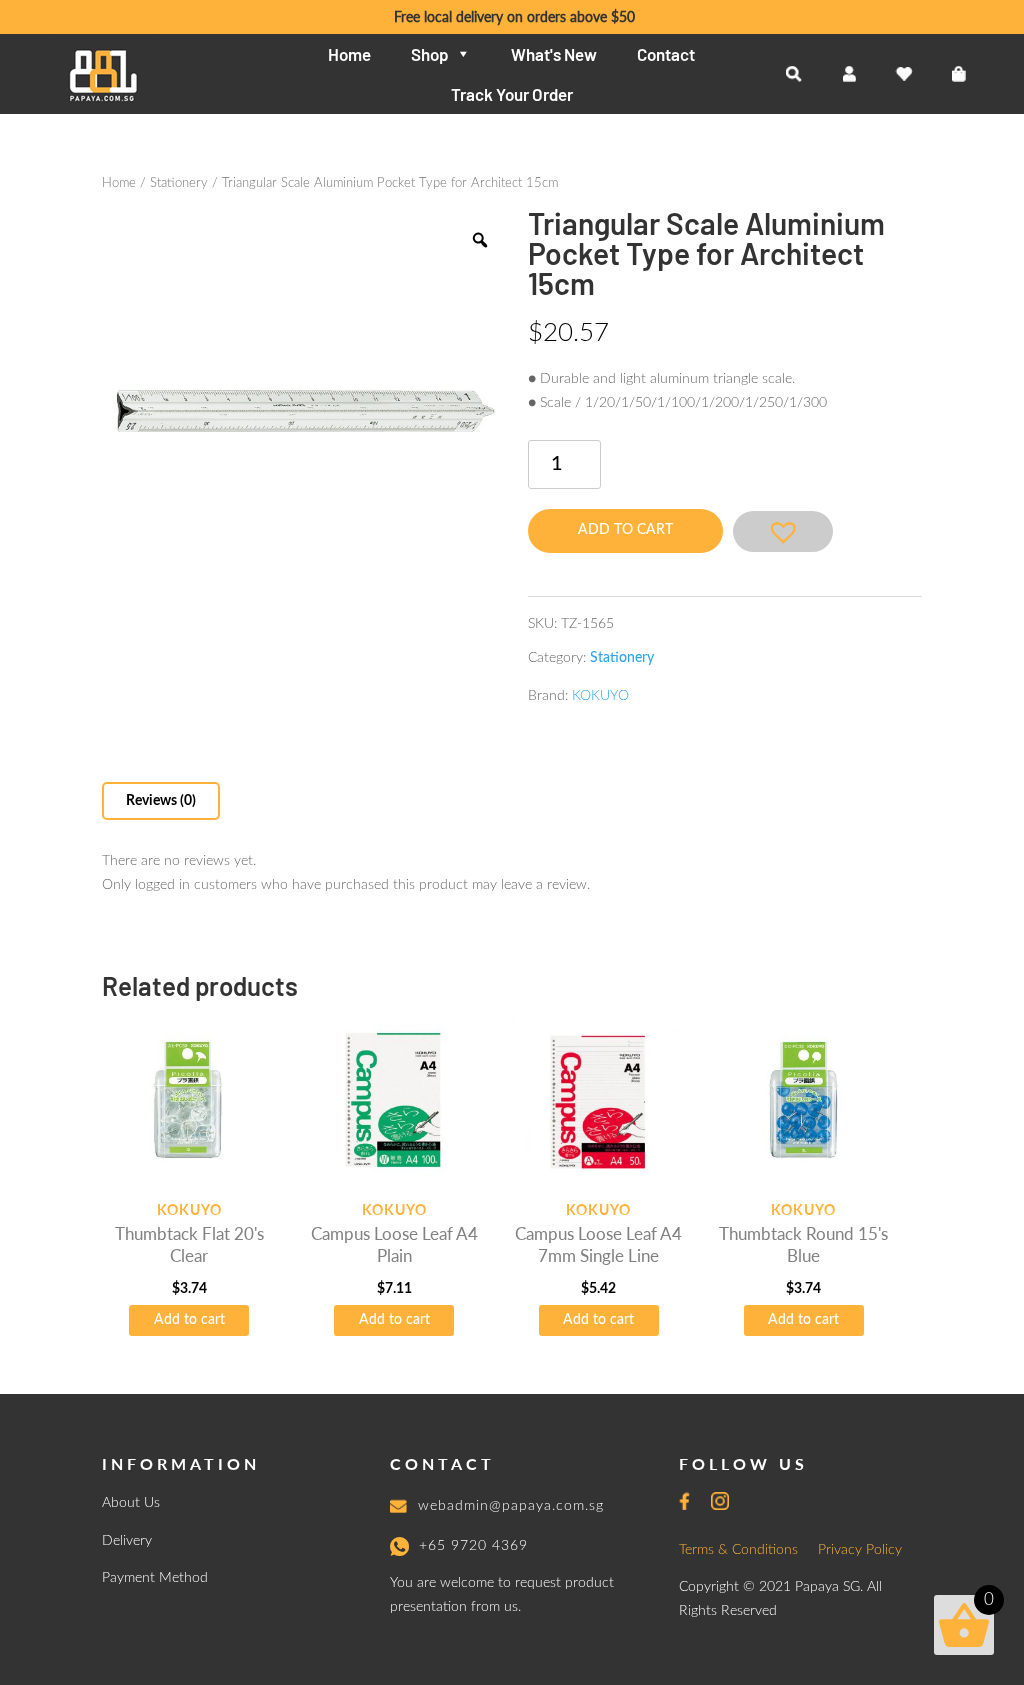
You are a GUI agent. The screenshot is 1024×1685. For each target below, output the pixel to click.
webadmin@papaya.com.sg (511, 1506)
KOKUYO (600, 696)
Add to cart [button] (189, 1320)
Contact (666, 54)
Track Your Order (512, 94)
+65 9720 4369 (473, 1546)
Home (349, 54)
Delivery (127, 1541)
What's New (554, 54)
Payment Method (155, 1578)
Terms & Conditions (738, 1550)
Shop (429, 54)
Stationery (179, 183)
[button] (783, 531)
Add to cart (625, 530)
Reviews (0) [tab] (161, 801)
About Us (131, 1503)
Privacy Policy (860, 1550)
